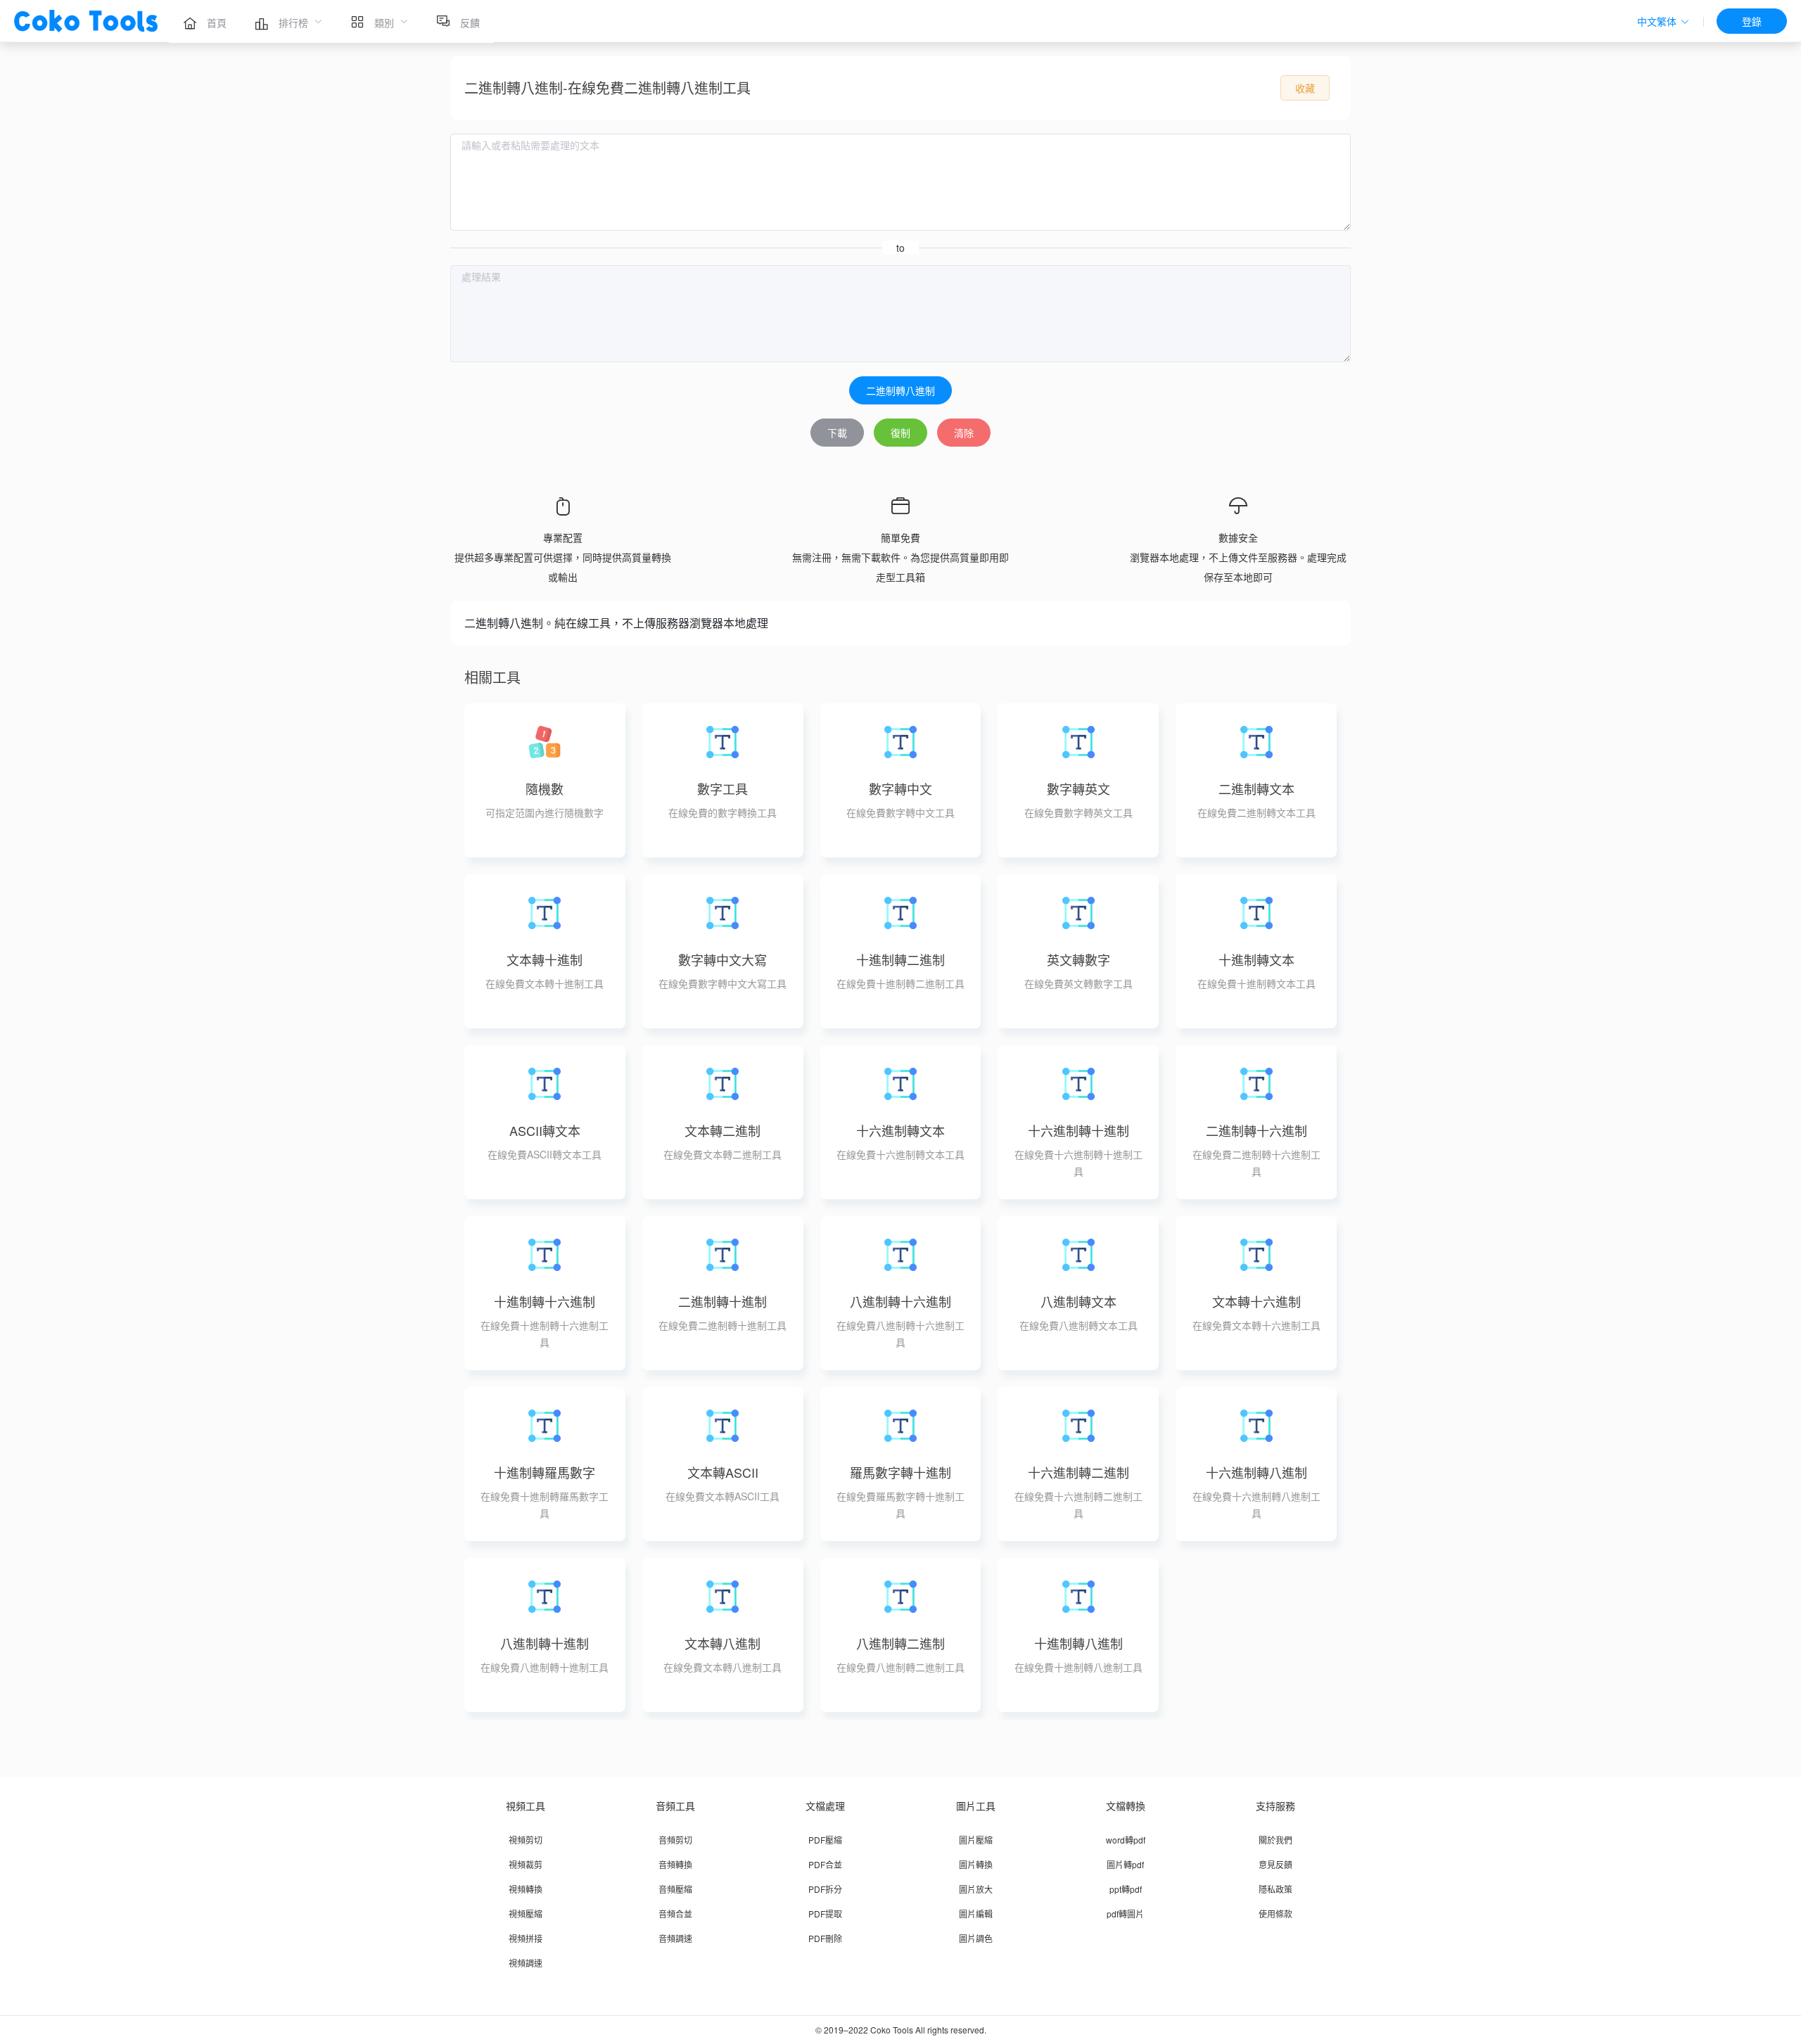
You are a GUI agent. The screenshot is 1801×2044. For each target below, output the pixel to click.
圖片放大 (976, 1889)
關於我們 (1275, 1840)
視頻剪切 (526, 1840)
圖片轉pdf (1125, 1864)
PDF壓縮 (825, 1840)
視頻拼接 (526, 1938)
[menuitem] (205, 21)
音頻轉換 (675, 1864)
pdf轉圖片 (1125, 1914)
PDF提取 (825, 1914)
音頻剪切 (675, 1840)
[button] (1663, 21)
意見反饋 (1275, 1864)
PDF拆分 (825, 1889)
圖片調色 (976, 1938)
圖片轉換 (976, 1864)
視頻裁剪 (526, 1864)
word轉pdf (1126, 1840)
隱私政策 (1275, 1889)
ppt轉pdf (1126, 1889)
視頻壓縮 (526, 1914)
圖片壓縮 (976, 1840)
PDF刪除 (825, 1938)
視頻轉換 (526, 1889)
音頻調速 (675, 1938)
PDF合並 (825, 1864)
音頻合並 (675, 1914)
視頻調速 (526, 1963)
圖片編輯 (976, 1914)
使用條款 (1275, 1914)
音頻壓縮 (675, 1889)
